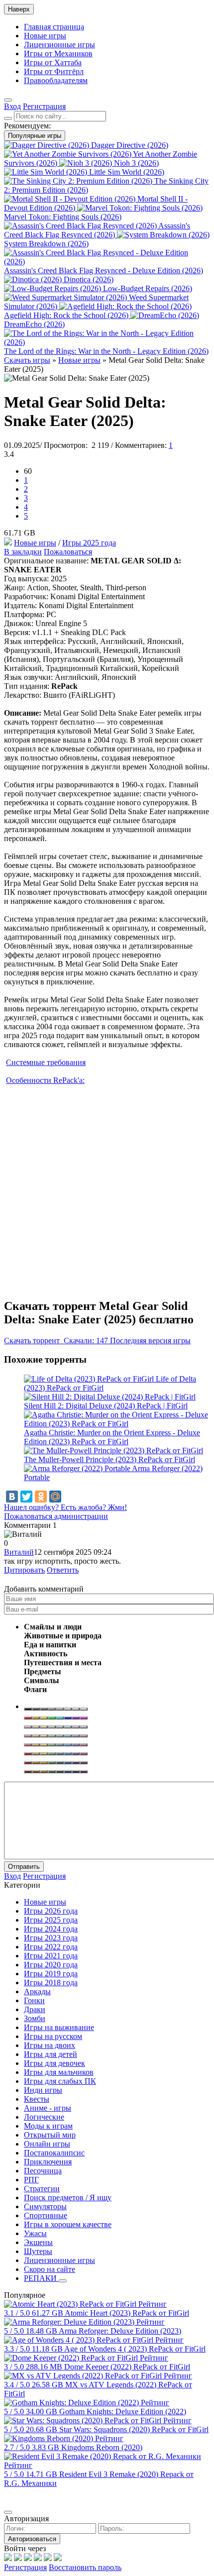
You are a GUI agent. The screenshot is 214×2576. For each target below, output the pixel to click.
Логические (44, 2117)
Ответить (63, 1570)
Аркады (37, 1991)
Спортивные (46, 2215)
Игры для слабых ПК (60, 2081)
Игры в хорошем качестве (68, 2224)
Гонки (34, 2000)
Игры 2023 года (51, 1938)
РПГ (31, 2180)
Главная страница (54, 27)
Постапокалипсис (54, 2153)
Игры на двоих (50, 2045)
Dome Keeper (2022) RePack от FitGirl (127, 2367)
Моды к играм (48, 2126)
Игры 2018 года (51, 1983)
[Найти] (8, 118)
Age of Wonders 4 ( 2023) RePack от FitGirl (135, 2349)
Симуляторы (45, 2206)
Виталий (19, 1552)
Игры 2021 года (51, 1956)
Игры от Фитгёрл (54, 71)
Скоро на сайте (50, 2269)
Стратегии (42, 2189)
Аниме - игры (48, 2108)
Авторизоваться (32, 2539)
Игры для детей (51, 2054)
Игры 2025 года (89, 543)
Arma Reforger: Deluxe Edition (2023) (120, 2331)
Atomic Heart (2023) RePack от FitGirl (127, 2313)
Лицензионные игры (59, 45)
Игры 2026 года (51, 1911)
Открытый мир (50, 2135)
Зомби (35, 2018)
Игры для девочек (54, 2063)
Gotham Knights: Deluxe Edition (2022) (123, 2412)
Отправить (24, 1867)
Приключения (48, 2162)
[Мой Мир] (55, 1497)
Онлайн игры (47, 2144)
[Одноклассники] (41, 1497)
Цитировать (24, 1570)
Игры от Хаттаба (53, 62)
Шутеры (38, 2251)
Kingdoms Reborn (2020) (102, 2447)
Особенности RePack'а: (45, 1080)
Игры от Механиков (58, 54)
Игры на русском (53, 2036)
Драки (35, 2009)
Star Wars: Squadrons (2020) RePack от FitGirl (134, 2429)
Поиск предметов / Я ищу (68, 2198)
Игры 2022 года (51, 1947)
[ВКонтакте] (12, 1497)
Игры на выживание (59, 2027)
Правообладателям (56, 80)
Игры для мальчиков (59, 2072)
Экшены (38, 2242)
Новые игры (45, 36)
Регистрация (25, 2567)
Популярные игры (35, 136)
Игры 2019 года (51, 1974)
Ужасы (35, 2233)
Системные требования (46, 1062)
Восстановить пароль (85, 2567)
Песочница (43, 2171)
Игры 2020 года (51, 1965)
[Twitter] (26, 1497)
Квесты (37, 2099)
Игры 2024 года (51, 1929)
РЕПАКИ (41, 2278)
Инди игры (43, 2090)
